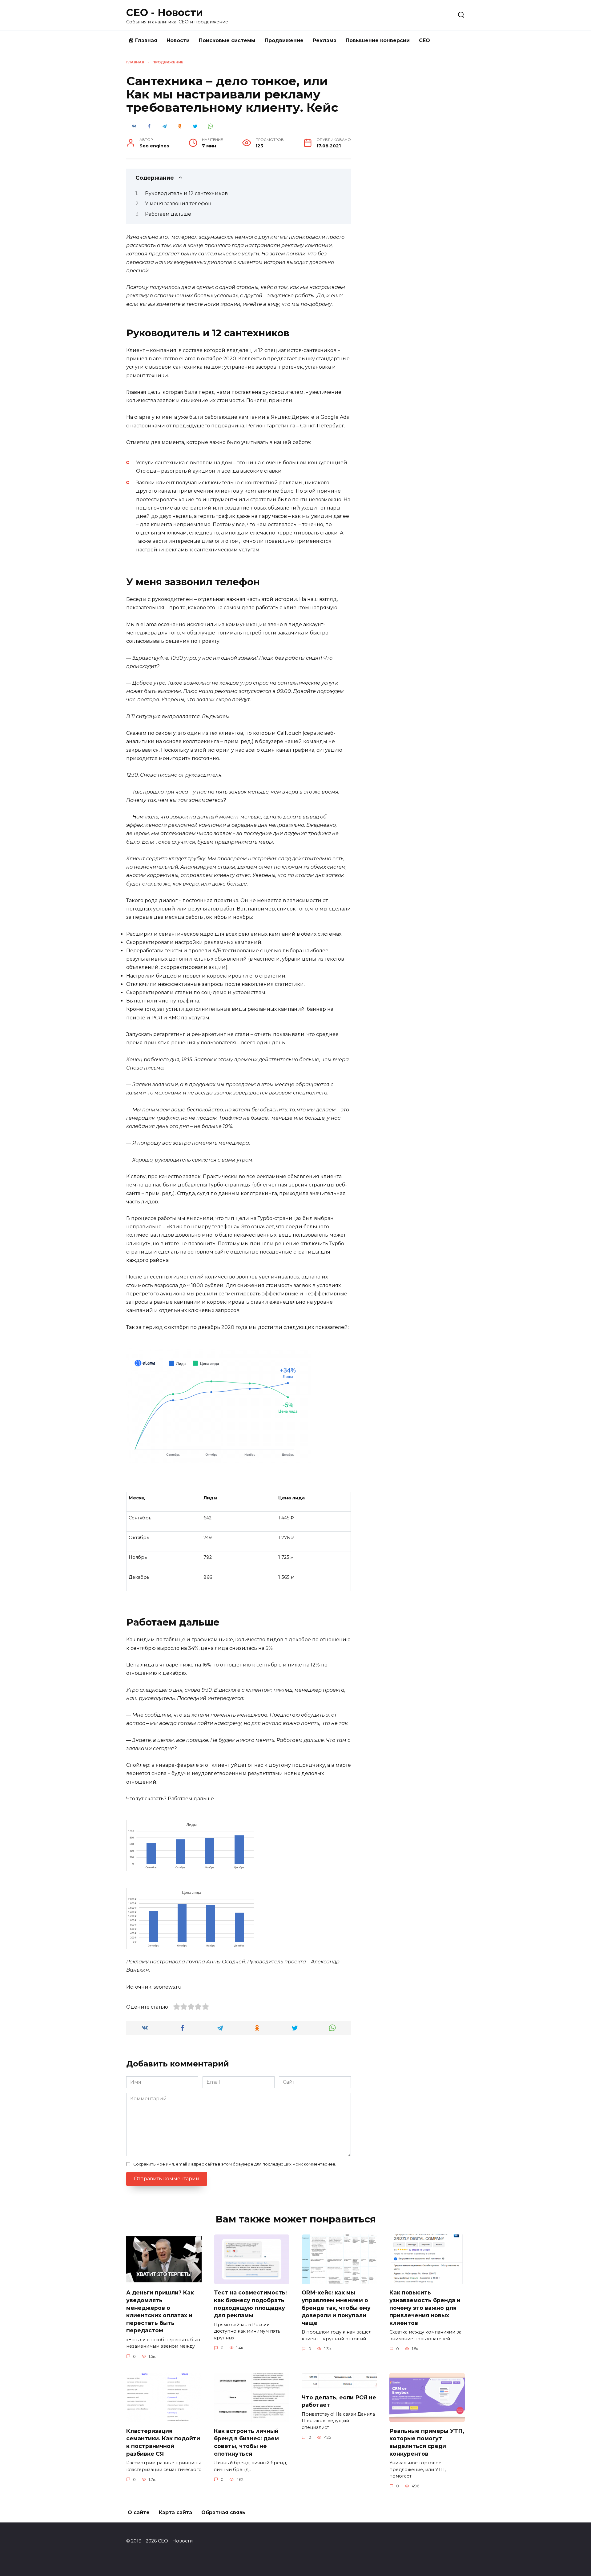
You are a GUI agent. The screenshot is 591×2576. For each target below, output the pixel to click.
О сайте (139, 2512)
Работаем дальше (169, 214)
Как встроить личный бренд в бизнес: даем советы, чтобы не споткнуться (246, 2442)
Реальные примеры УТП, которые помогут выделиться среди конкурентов (427, 2442)
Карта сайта (175, 2512)
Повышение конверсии (378, 40)
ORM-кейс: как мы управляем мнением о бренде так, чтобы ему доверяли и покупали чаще (336, 2308)
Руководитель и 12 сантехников (188, 193)
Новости (178, 40)
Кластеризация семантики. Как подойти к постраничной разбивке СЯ (163, 2442)
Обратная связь (223, 2512)
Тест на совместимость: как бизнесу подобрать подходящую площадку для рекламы (250, 2304)
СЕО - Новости (165, 12)
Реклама (325, 40)
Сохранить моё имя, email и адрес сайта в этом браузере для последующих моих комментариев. (235, 2164)
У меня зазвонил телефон (179, 204)
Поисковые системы (227, 40)
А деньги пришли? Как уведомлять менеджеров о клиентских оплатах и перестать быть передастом (160, 2311)
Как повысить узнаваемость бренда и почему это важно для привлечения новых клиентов (425, 2308)
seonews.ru (168, 1987)
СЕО (424, 40)
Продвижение (284, 40)
